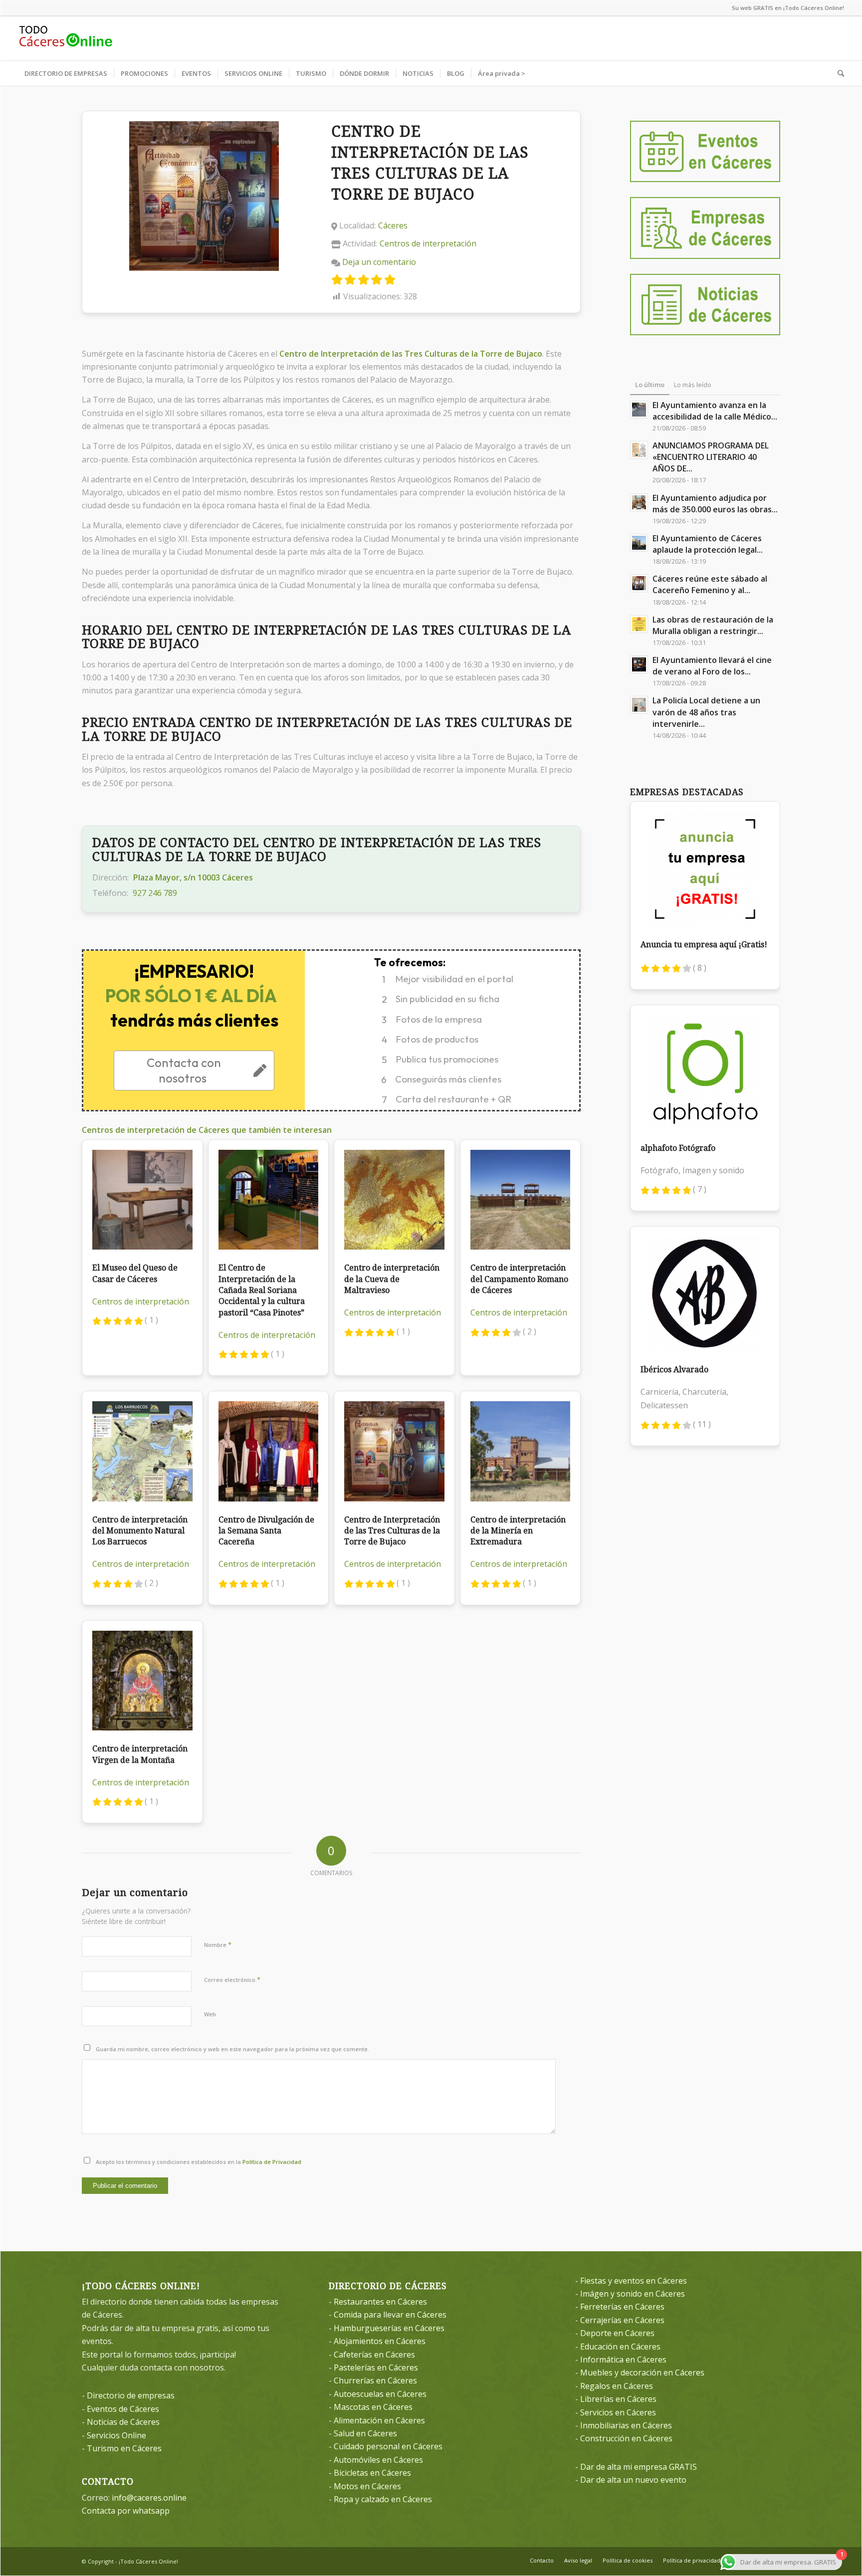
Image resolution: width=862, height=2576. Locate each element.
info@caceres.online (149, 2498)
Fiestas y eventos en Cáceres (634, 2281)
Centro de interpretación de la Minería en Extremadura (518, 1531)
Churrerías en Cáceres (375, 2380)
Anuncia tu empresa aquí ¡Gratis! (704, 945)
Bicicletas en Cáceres (372, 2473)
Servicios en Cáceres (618, 2412)
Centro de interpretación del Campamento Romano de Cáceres (519, 1279)
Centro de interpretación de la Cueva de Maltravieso (392, 1279)
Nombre (218, 1944)
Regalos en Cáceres (617, 2386)
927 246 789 (155, 893)
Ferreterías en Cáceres (622, 2307)
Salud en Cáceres (365, 2433)
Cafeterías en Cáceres (374, 2355)
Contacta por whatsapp (126, 2511)
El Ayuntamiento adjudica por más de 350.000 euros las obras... (715, 504)
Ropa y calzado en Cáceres (383, 2499)
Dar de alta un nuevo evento (633, 2480)
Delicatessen (664, 1405)
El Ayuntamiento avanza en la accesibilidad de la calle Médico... (715, 411)
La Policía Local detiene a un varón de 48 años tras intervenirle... (706, 712)
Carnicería (659, 1392)
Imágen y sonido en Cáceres (633, 2294)
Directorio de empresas (131, 2395)
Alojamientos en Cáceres (380, 2341)
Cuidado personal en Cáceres (388, 2446)
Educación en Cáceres (620, 2347)
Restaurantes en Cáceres (380, 2302)
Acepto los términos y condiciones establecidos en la (199, 2162)
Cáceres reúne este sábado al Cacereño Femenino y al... (710, 584)
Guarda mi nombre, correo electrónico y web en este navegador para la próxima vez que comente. (232, 2049)
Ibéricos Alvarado (674, 1370)
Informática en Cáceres (623, 2360)
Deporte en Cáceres (617, 2333)
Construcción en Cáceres (626, 2438)
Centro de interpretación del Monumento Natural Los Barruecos (140, 1531)
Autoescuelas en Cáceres (380, 2394)
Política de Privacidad (272, 2162)
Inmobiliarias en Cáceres (626, 2425)
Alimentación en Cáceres (379, 2420)
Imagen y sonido (713, 1170)
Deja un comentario (379, 262)
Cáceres (393, 225)
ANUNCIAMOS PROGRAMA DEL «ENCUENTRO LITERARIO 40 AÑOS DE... (711, 457)
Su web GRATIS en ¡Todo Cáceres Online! (788, 8)
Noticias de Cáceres (123, 2422)
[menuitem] (66, 73)
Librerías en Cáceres (618, 2399)
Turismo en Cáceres (124, 2448)
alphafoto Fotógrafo (678, 1148)
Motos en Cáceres (367, 2486)
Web (210, 2014)
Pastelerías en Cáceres (376, 2367)
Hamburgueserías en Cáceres (389, 2328)
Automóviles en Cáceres (378, 2460)
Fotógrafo (659, 1170)
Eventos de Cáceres (123, 2409)
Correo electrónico (232, 1979)
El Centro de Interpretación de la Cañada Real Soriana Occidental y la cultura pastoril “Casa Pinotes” (262, 1290)
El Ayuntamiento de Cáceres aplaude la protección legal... (708, 544)
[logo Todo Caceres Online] (66, 38)
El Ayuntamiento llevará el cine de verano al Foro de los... (712, 666)
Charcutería (704, 1392)
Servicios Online (116, 2435)
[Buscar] (838, 73)
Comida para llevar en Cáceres (390, 2315)
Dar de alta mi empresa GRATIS (639, 2467)
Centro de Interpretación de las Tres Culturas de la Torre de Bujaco (392, 1531)
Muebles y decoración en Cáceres (642, 2372)
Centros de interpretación (428, 243)
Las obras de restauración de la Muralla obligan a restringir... (713, 625)
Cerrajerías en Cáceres (622, 2320)
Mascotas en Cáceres (373, 2407)
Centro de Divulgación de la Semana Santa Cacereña (266, 1531)
